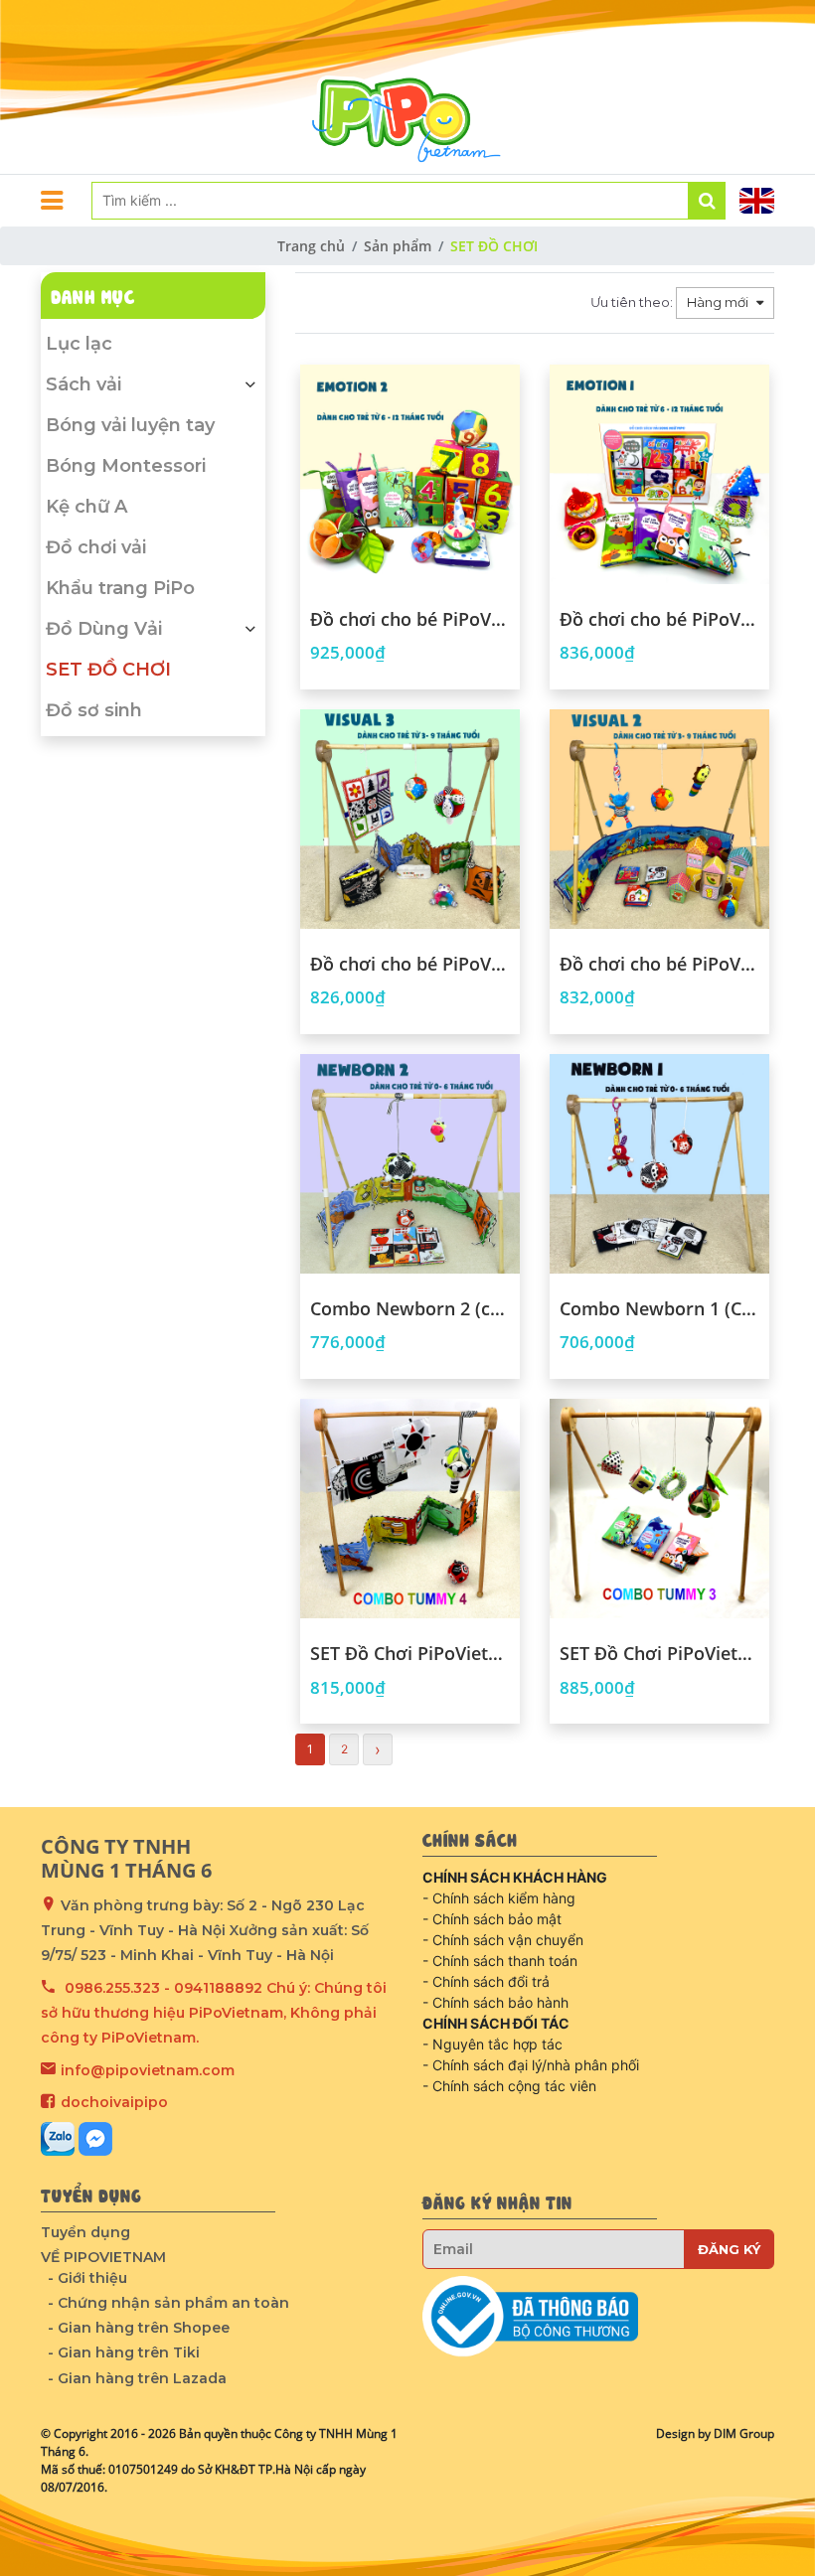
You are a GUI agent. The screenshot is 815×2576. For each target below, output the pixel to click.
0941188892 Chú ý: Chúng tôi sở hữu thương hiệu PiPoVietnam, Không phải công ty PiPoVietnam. (214, 2013)
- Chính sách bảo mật (492, 1919)
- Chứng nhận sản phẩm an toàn (168, 2303)
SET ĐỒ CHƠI (108, 670)
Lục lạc (79, 344)
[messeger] (95, 2139)
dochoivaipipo (114, 2102)
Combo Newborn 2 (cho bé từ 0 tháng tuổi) (410, 1309)
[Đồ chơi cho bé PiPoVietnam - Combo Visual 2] (659, 819)
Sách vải (83, 384)
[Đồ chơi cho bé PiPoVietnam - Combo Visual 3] (410, 819)
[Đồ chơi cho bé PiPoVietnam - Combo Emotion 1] (659, 474)
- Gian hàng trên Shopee (139, 2328)
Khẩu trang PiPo (120, 588)
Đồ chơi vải (96, 547)
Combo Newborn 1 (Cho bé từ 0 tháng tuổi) (659, 1309)
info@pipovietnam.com (148, 2070)
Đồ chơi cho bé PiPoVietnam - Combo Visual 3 (410, 965)
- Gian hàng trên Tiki (124, 2352)
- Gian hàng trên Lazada (137, 2378)
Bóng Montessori (126, 466)
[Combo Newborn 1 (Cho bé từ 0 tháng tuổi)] (659, 1164)
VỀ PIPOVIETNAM (103, 2257)
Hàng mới (719, 302)
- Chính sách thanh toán (500, 1961)
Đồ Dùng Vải (104, 629)
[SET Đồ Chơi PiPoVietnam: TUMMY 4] (410, 1509)
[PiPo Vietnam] (407, 87)
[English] (757, 201)
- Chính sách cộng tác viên (509, 2086)
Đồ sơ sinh (94, 710)
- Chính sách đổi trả (486, 1981)
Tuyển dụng (85, 2232)
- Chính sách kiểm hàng (499, 1898)
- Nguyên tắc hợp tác (492, 2044)
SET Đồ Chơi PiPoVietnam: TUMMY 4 (410, 1654)
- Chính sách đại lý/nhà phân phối (531, 2065)
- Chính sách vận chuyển (503, 1940)
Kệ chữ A (86, 507)
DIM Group (744, 2433)
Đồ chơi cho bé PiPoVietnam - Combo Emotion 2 (410, 620)
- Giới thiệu (87, 2278)
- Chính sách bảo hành (495, 2002)
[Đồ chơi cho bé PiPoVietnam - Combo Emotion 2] (410, 474)
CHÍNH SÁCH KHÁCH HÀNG (515, 1877)
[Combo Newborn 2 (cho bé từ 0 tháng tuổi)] (410, 1164)
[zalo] (58, 2139)
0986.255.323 (112, 1988)
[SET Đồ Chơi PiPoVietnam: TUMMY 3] (659, 1509)
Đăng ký (729, 2249)
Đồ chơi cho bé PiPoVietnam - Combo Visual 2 (659, 965)
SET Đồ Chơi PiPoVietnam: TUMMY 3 (659, 1654)
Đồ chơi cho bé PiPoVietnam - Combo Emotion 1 (659, 620)
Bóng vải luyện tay (130, 425)
